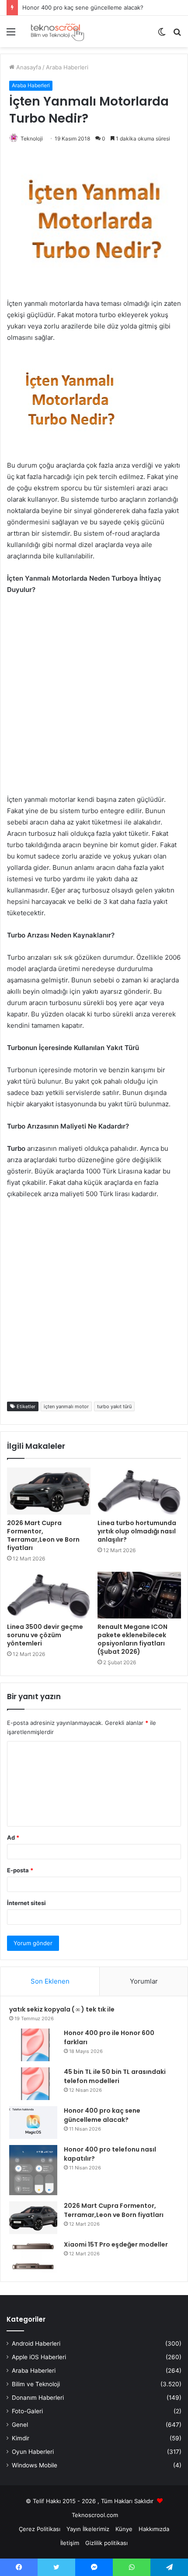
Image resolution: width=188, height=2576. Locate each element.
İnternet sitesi (26, 1903)
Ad (13, 1837)
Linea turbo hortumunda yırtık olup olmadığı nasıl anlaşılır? (137, 1531)
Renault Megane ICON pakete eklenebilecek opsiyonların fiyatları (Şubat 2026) (132, 1639)
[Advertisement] (94, 700)
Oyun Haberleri (33, 2452)
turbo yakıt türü (114, 1406)
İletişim (70, 2543)
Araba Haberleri (67, 67)
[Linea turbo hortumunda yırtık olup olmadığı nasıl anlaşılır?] (139, 1491)
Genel (20, 2425)
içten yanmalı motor (66, 1406)
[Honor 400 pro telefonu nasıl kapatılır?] (33, 2170)
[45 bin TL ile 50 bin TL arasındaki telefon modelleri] (33, 2084)
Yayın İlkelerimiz (88, 2529)
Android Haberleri (36, 2343)
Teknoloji (32, 139)
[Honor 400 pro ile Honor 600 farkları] (33, 2045)
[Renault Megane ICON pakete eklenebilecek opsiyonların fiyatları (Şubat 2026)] (139, 1595)
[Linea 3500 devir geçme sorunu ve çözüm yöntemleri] (49, 1595)
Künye (124, 2529)
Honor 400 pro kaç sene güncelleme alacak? (83, 7)
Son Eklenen (50, 1981)
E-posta (20, 1870)
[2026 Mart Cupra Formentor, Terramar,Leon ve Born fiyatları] (49, 1491)
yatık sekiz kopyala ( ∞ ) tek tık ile (62, 2009)
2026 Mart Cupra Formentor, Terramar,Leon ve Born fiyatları (43, 1535)
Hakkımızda (154, 2529)
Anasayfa (28, 67)
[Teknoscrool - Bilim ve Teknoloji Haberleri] (57, 31)
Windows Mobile (35, 2465)
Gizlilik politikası (106, 2543)
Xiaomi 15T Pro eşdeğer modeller (116, 2244)
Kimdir (21, 2438)
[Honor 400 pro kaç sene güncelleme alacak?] (33, 2123)
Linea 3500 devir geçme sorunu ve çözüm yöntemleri (45, 1635)
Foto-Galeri (27, 2411)
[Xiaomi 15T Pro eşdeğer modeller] (33, 2256)
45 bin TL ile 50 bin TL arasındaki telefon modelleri (115, 2076)
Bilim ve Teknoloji (36, 2384)
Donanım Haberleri (38, 2398)
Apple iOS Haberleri (39, 2357)
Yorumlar (144, 1981)
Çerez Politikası (40, 2529)
